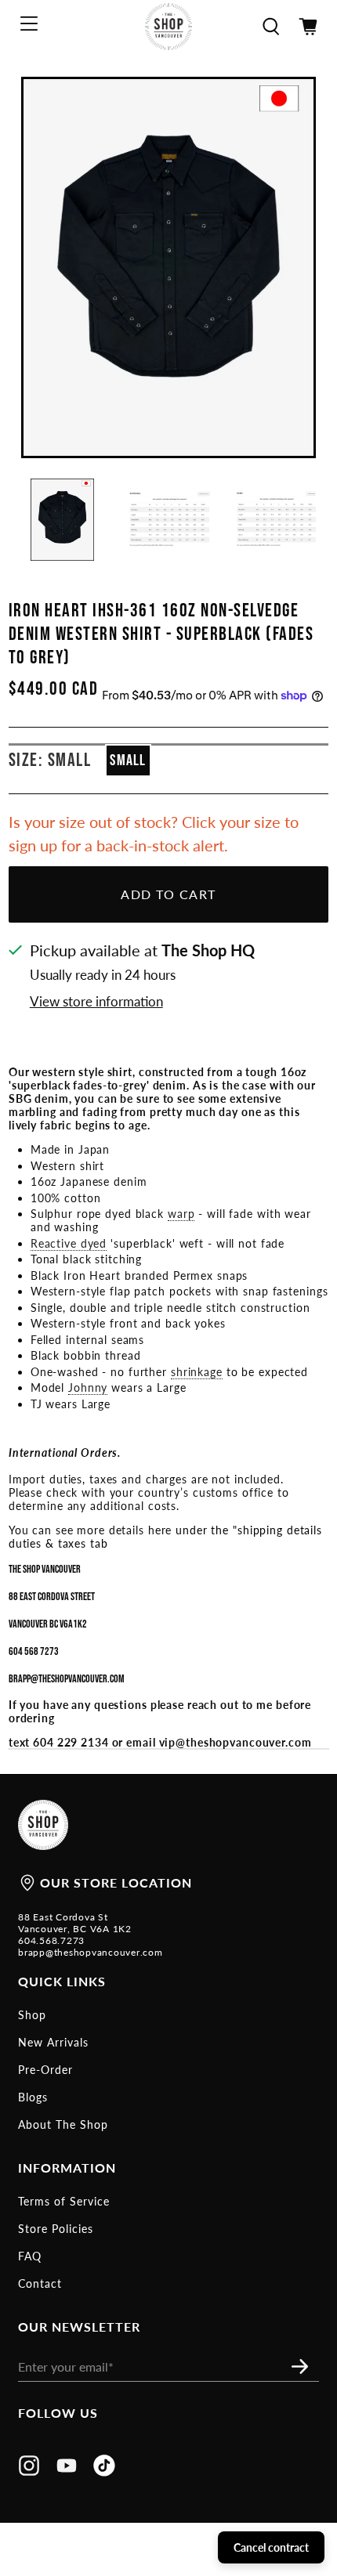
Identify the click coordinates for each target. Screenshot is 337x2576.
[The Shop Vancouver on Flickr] (104, 2471)
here (160, 1530)
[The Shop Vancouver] (169, 27)
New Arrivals (53, 2042)
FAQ (30, 2256)
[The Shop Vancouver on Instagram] (29, 2471)
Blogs (33, 2097)
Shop (32, 2015)
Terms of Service (64, 2201)
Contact (40, 2283)
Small (128, 761)
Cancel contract (271, 2547)
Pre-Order (45, 2070)
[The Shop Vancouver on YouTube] (67, 2471)
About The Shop (63, 2124)
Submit (304, 2366)
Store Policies (56, 2229)
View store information (96, 1001)
